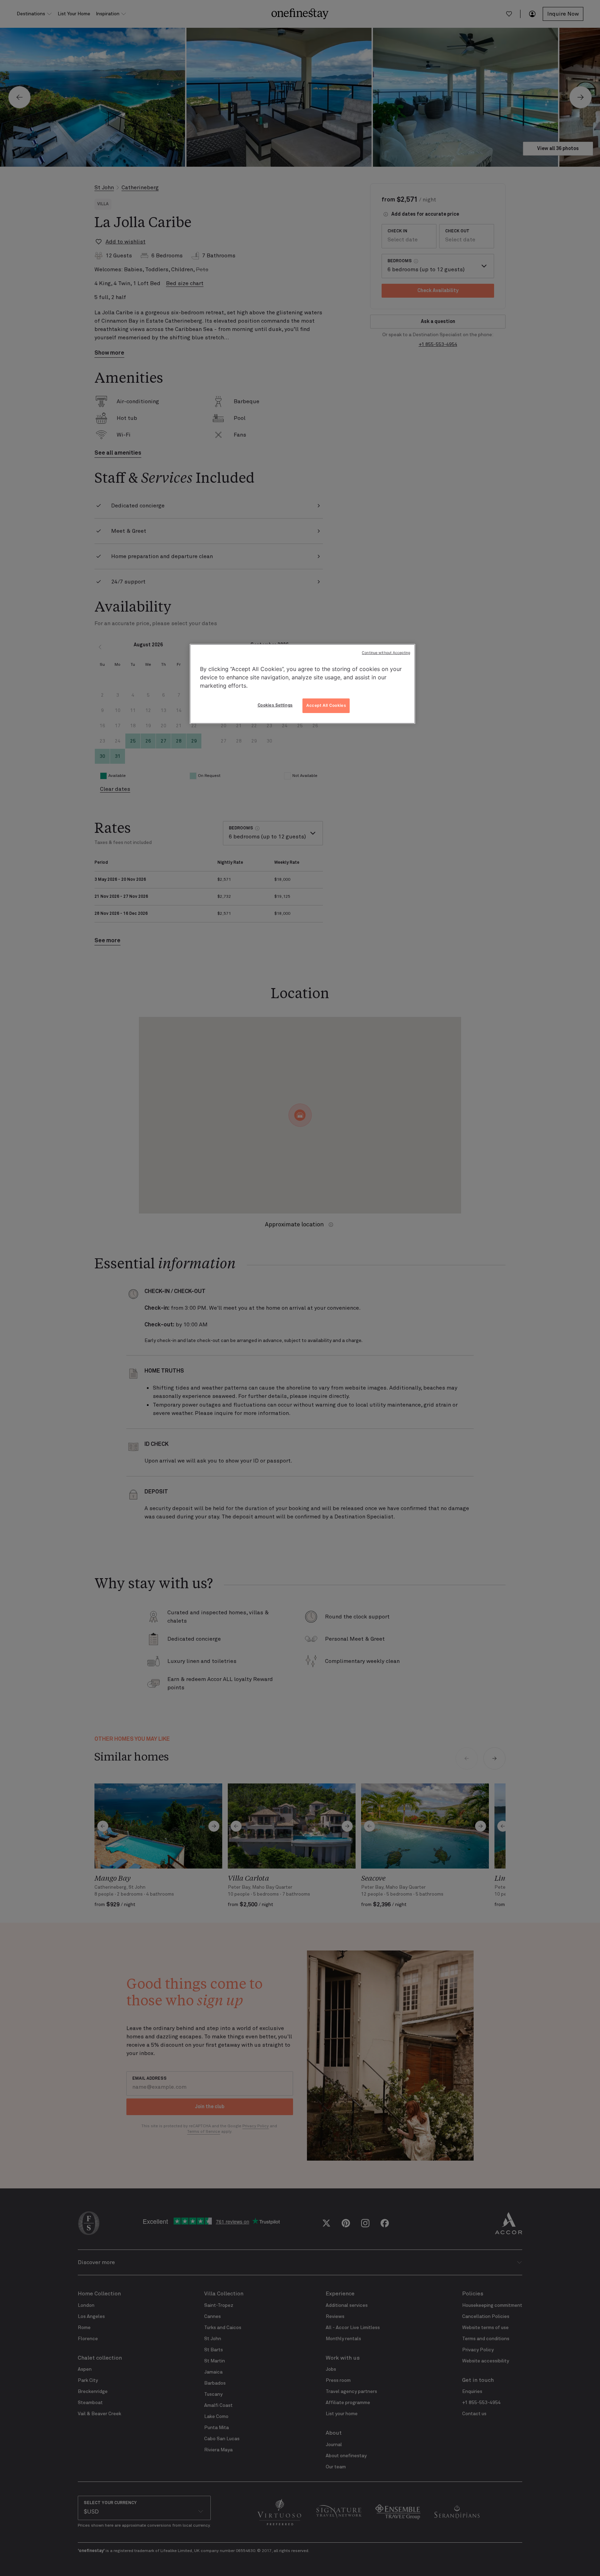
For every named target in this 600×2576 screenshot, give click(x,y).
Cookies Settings (275, 705)
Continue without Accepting (386, 653)
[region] (302, 684)
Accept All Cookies (326, 705)
